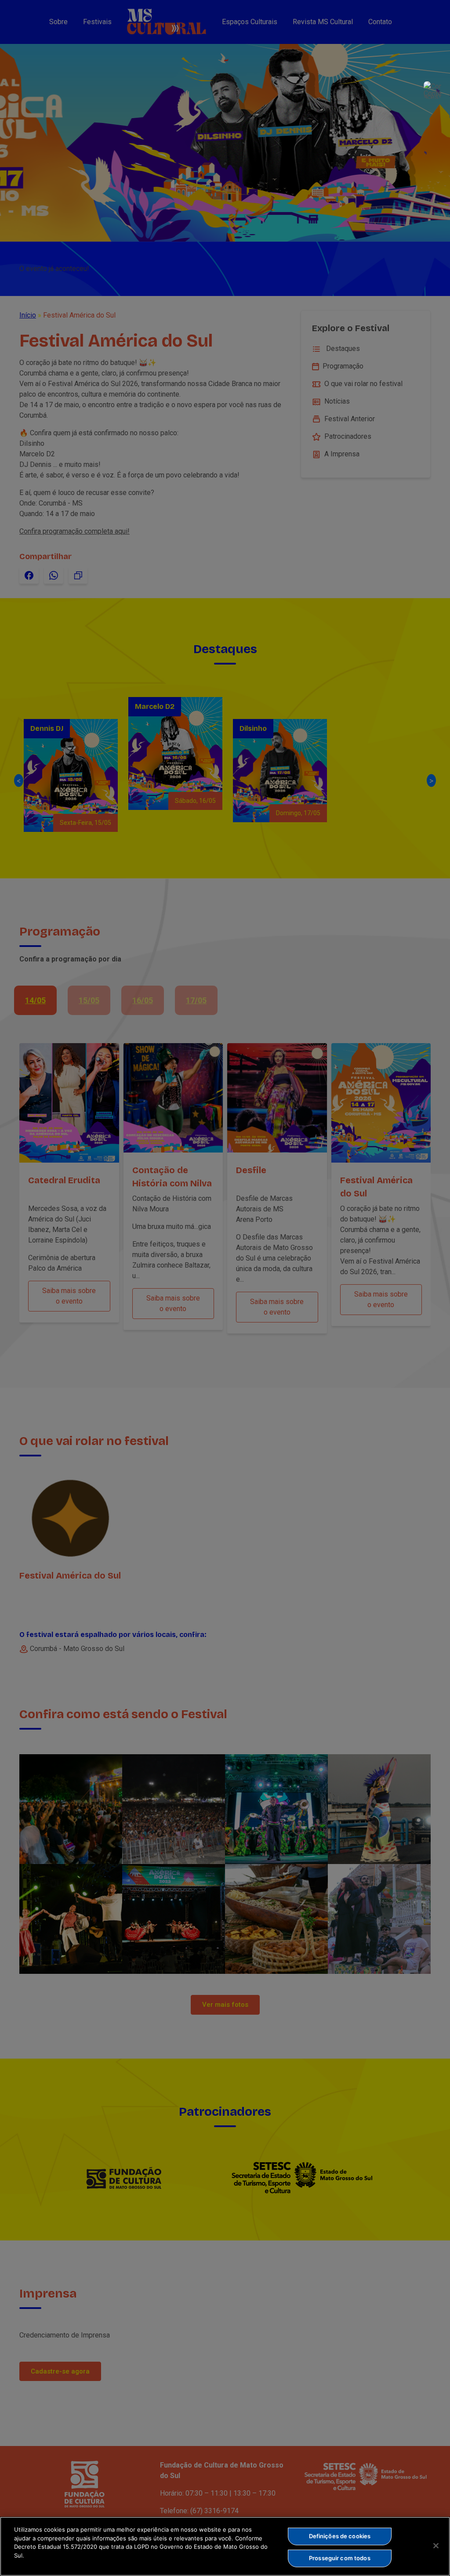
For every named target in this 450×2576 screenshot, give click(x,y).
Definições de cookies (340, 2536)
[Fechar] (436, 2546)
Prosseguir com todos (340, 2558)
